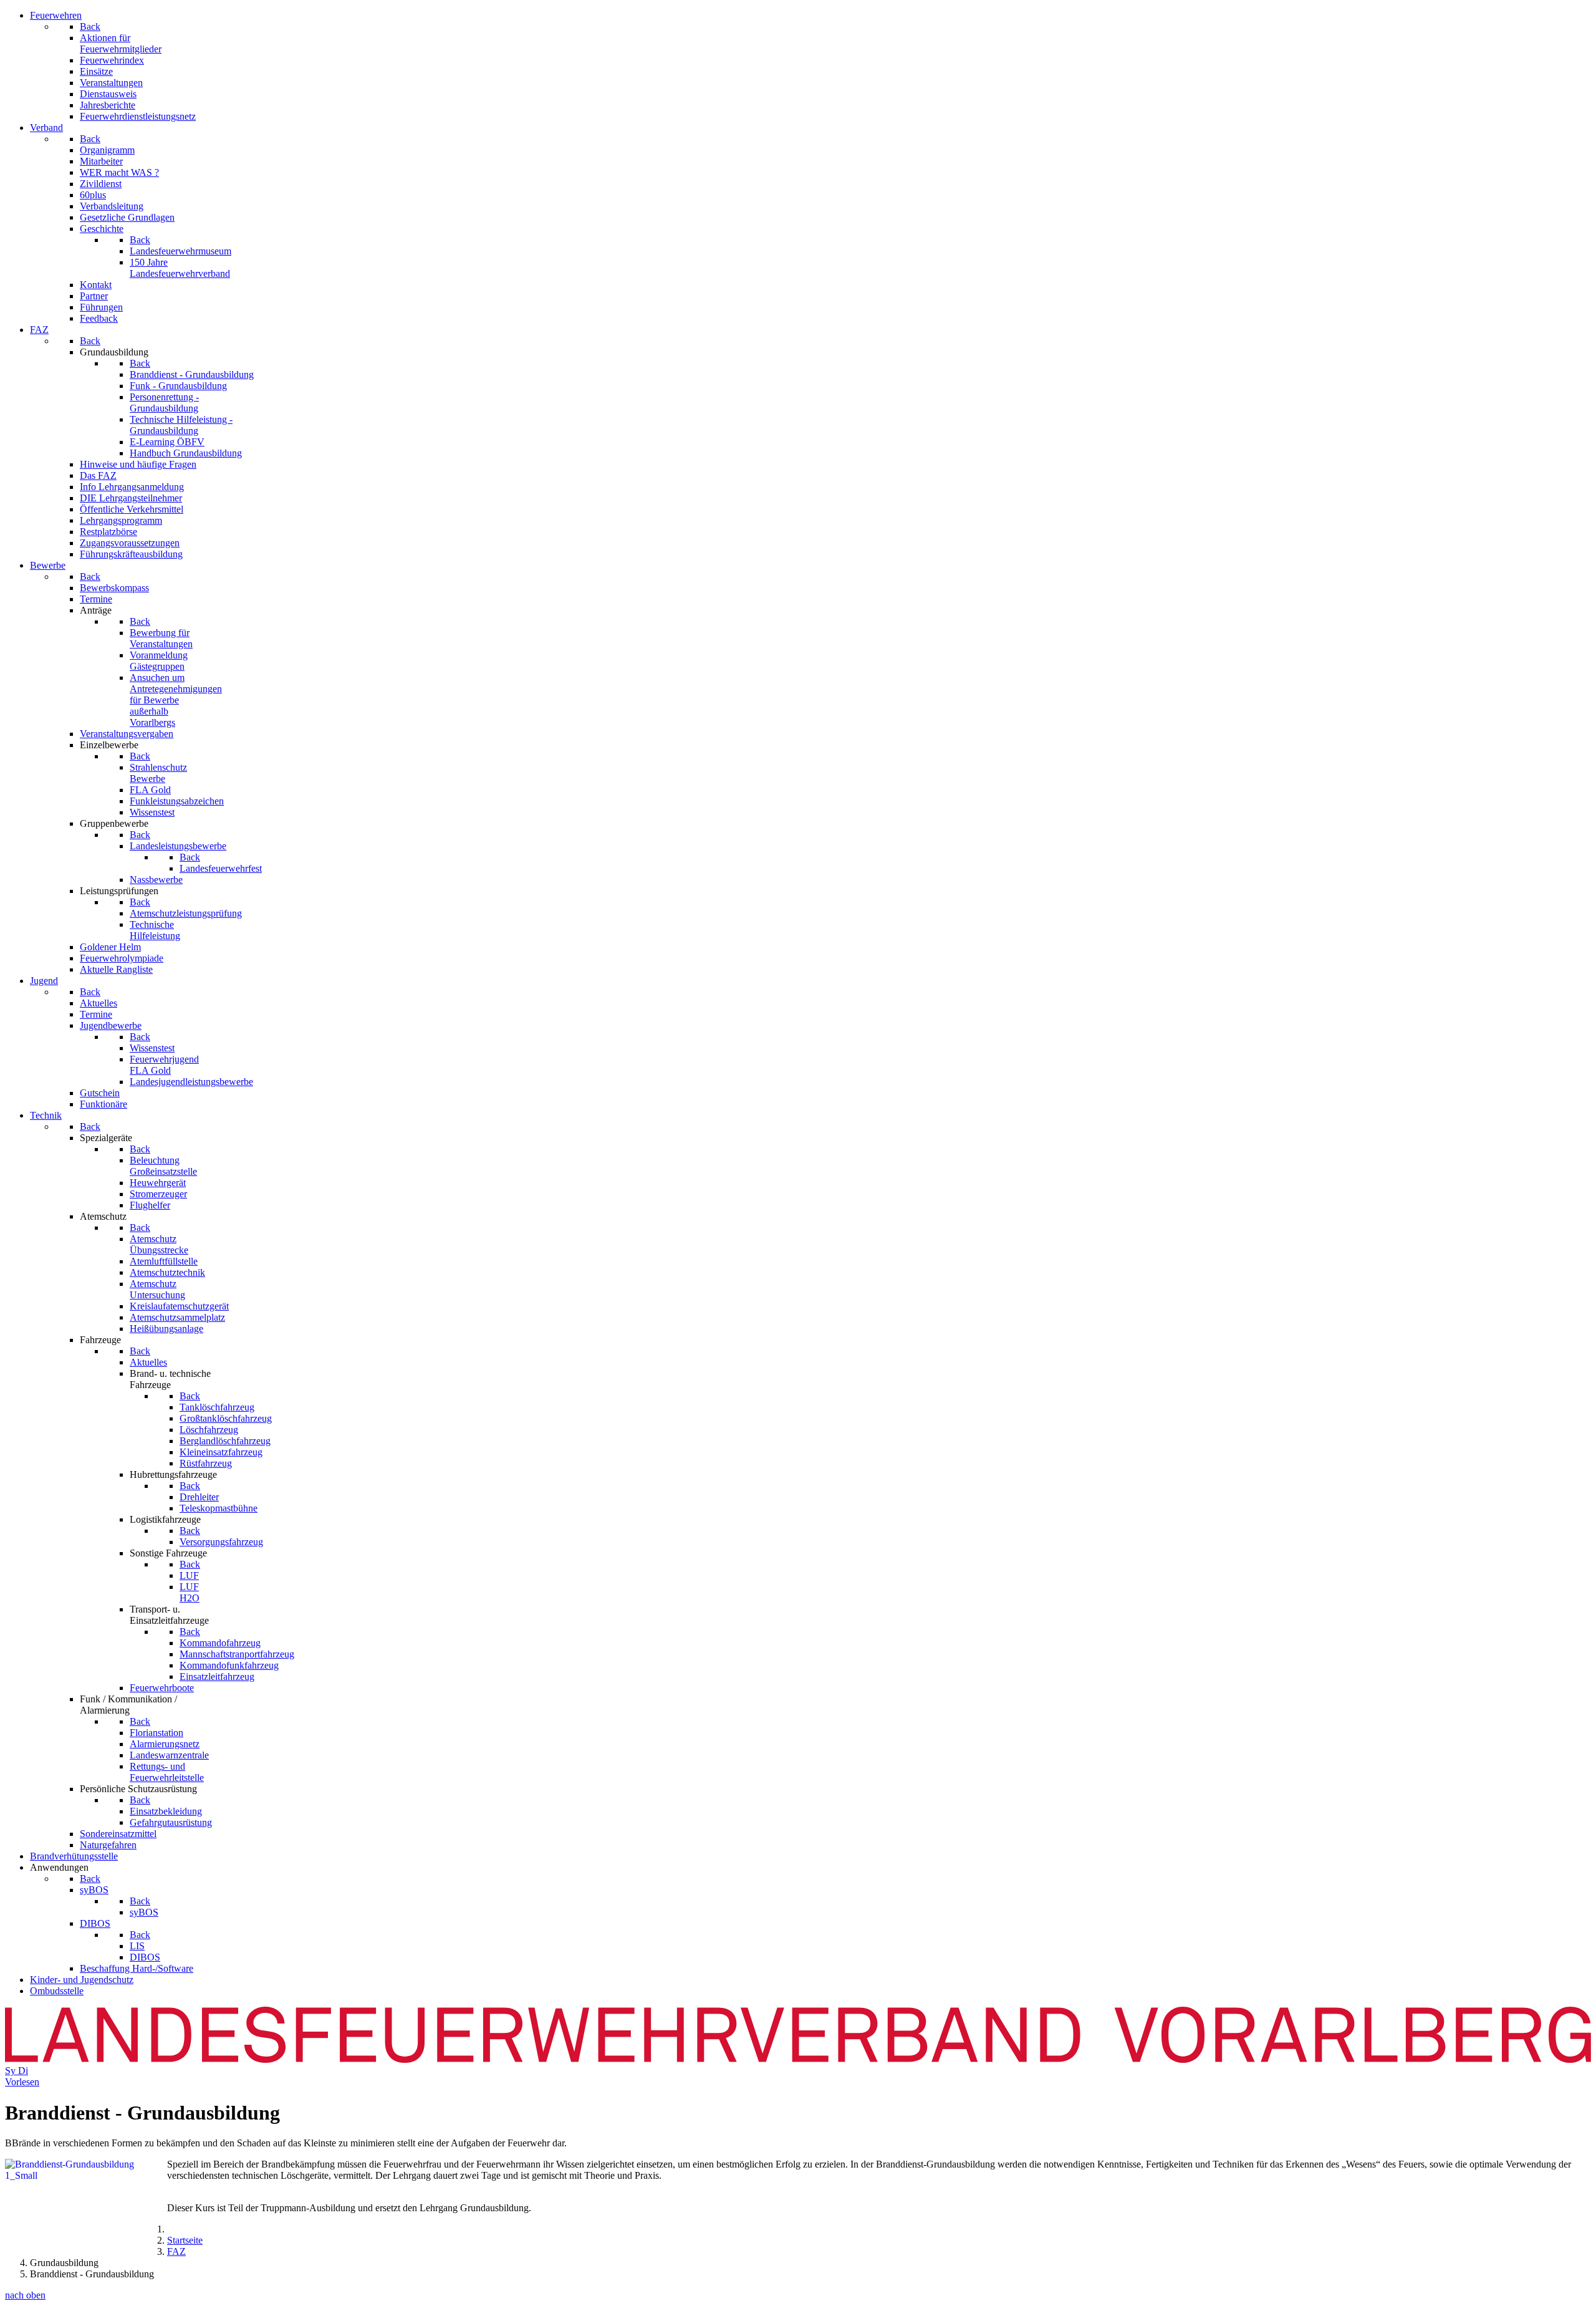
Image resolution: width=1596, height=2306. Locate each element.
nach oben (25, 2295)
